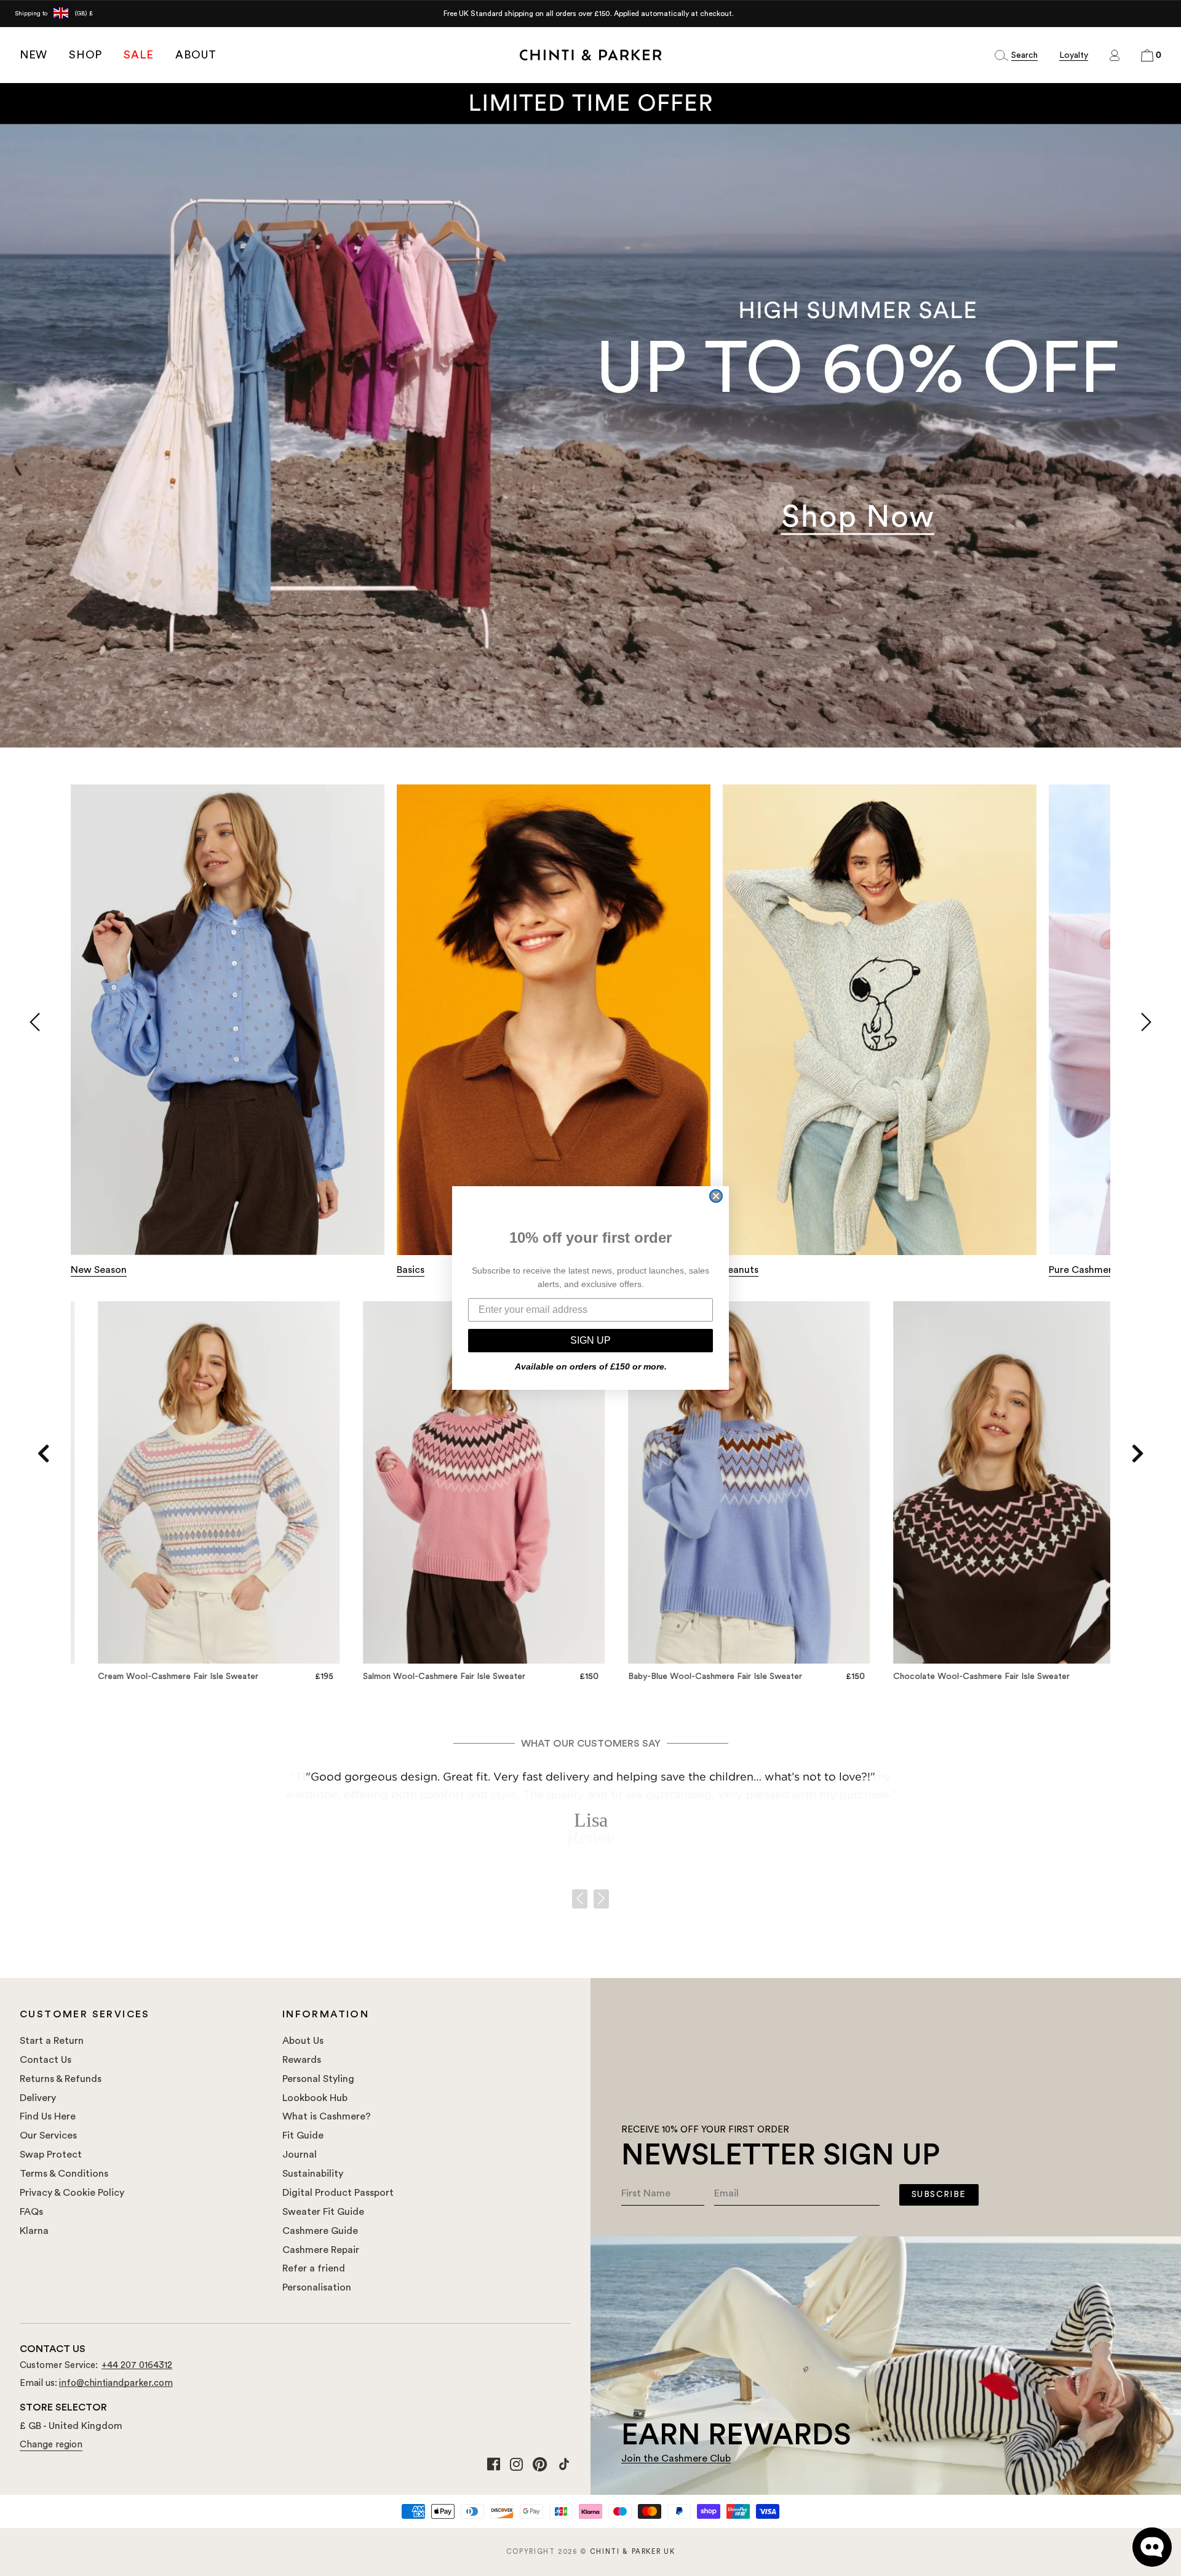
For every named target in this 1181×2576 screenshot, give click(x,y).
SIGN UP (590, 1340)
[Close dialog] (716, 1196)
